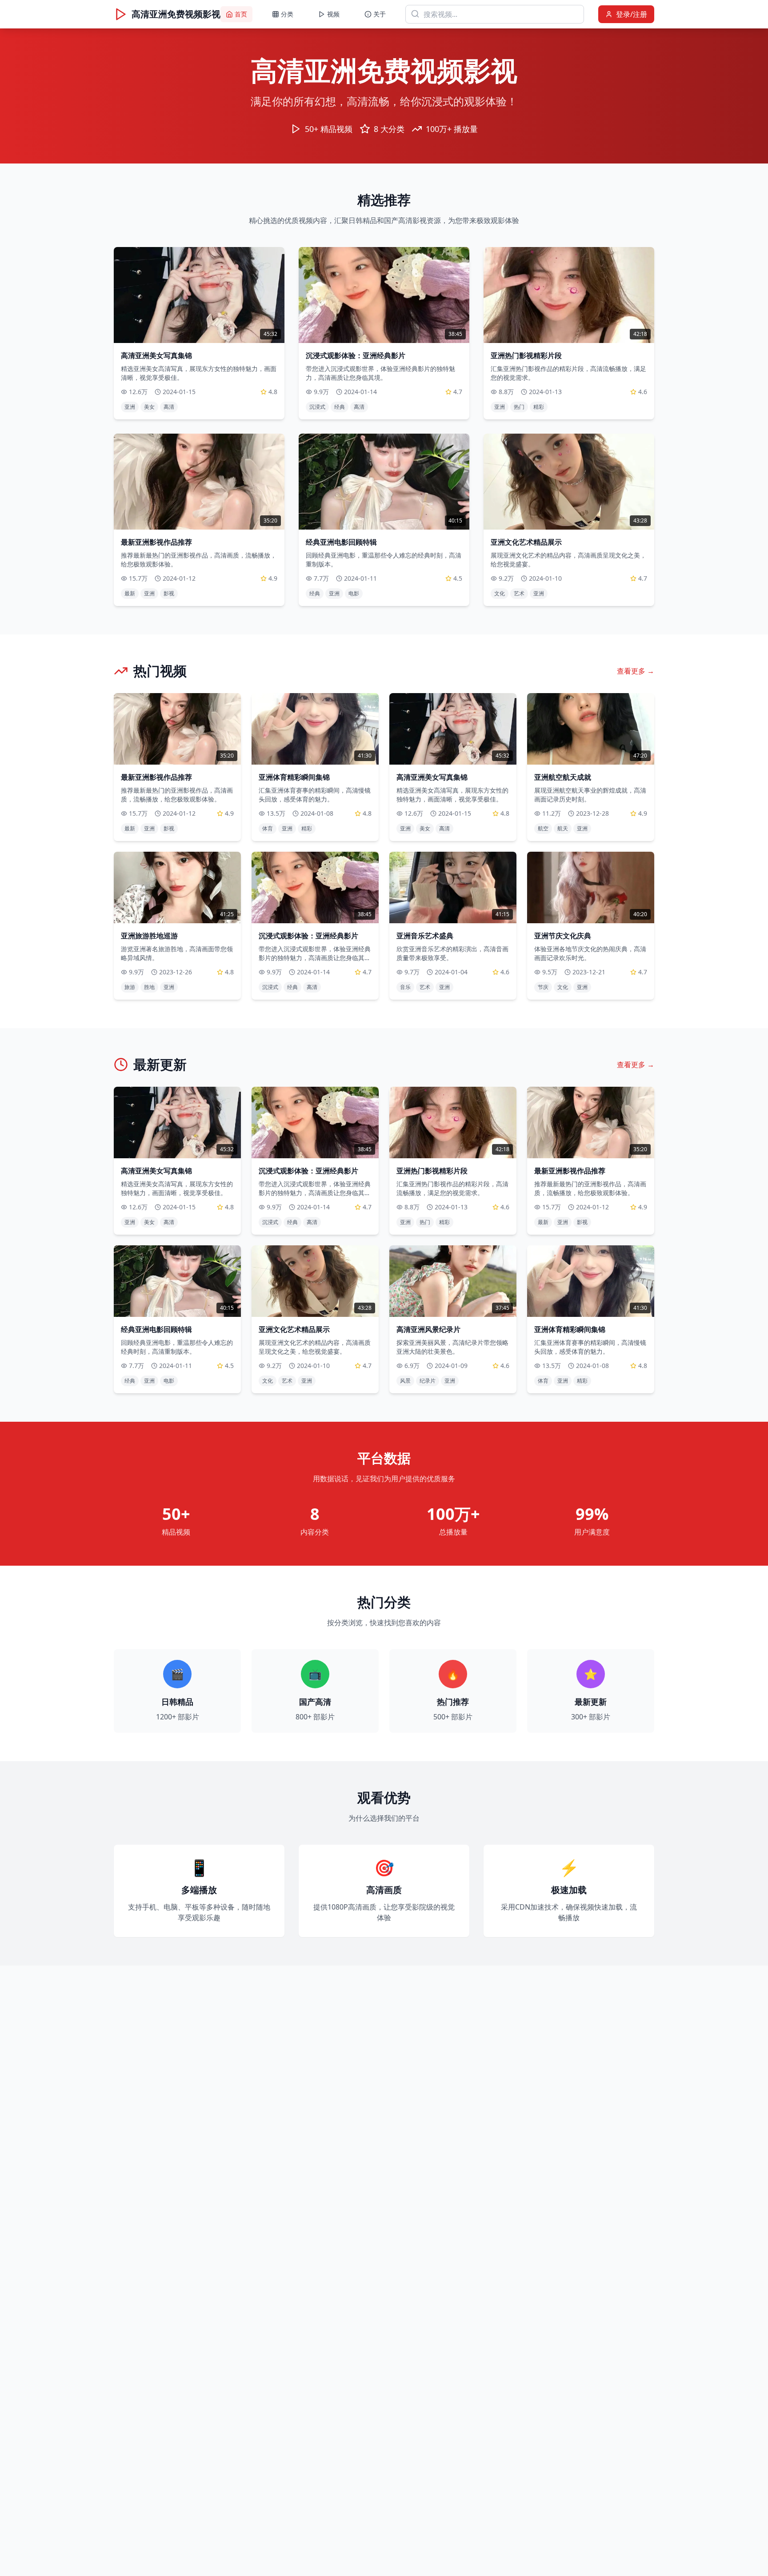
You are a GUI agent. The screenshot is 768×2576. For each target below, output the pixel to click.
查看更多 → (636, 671)
